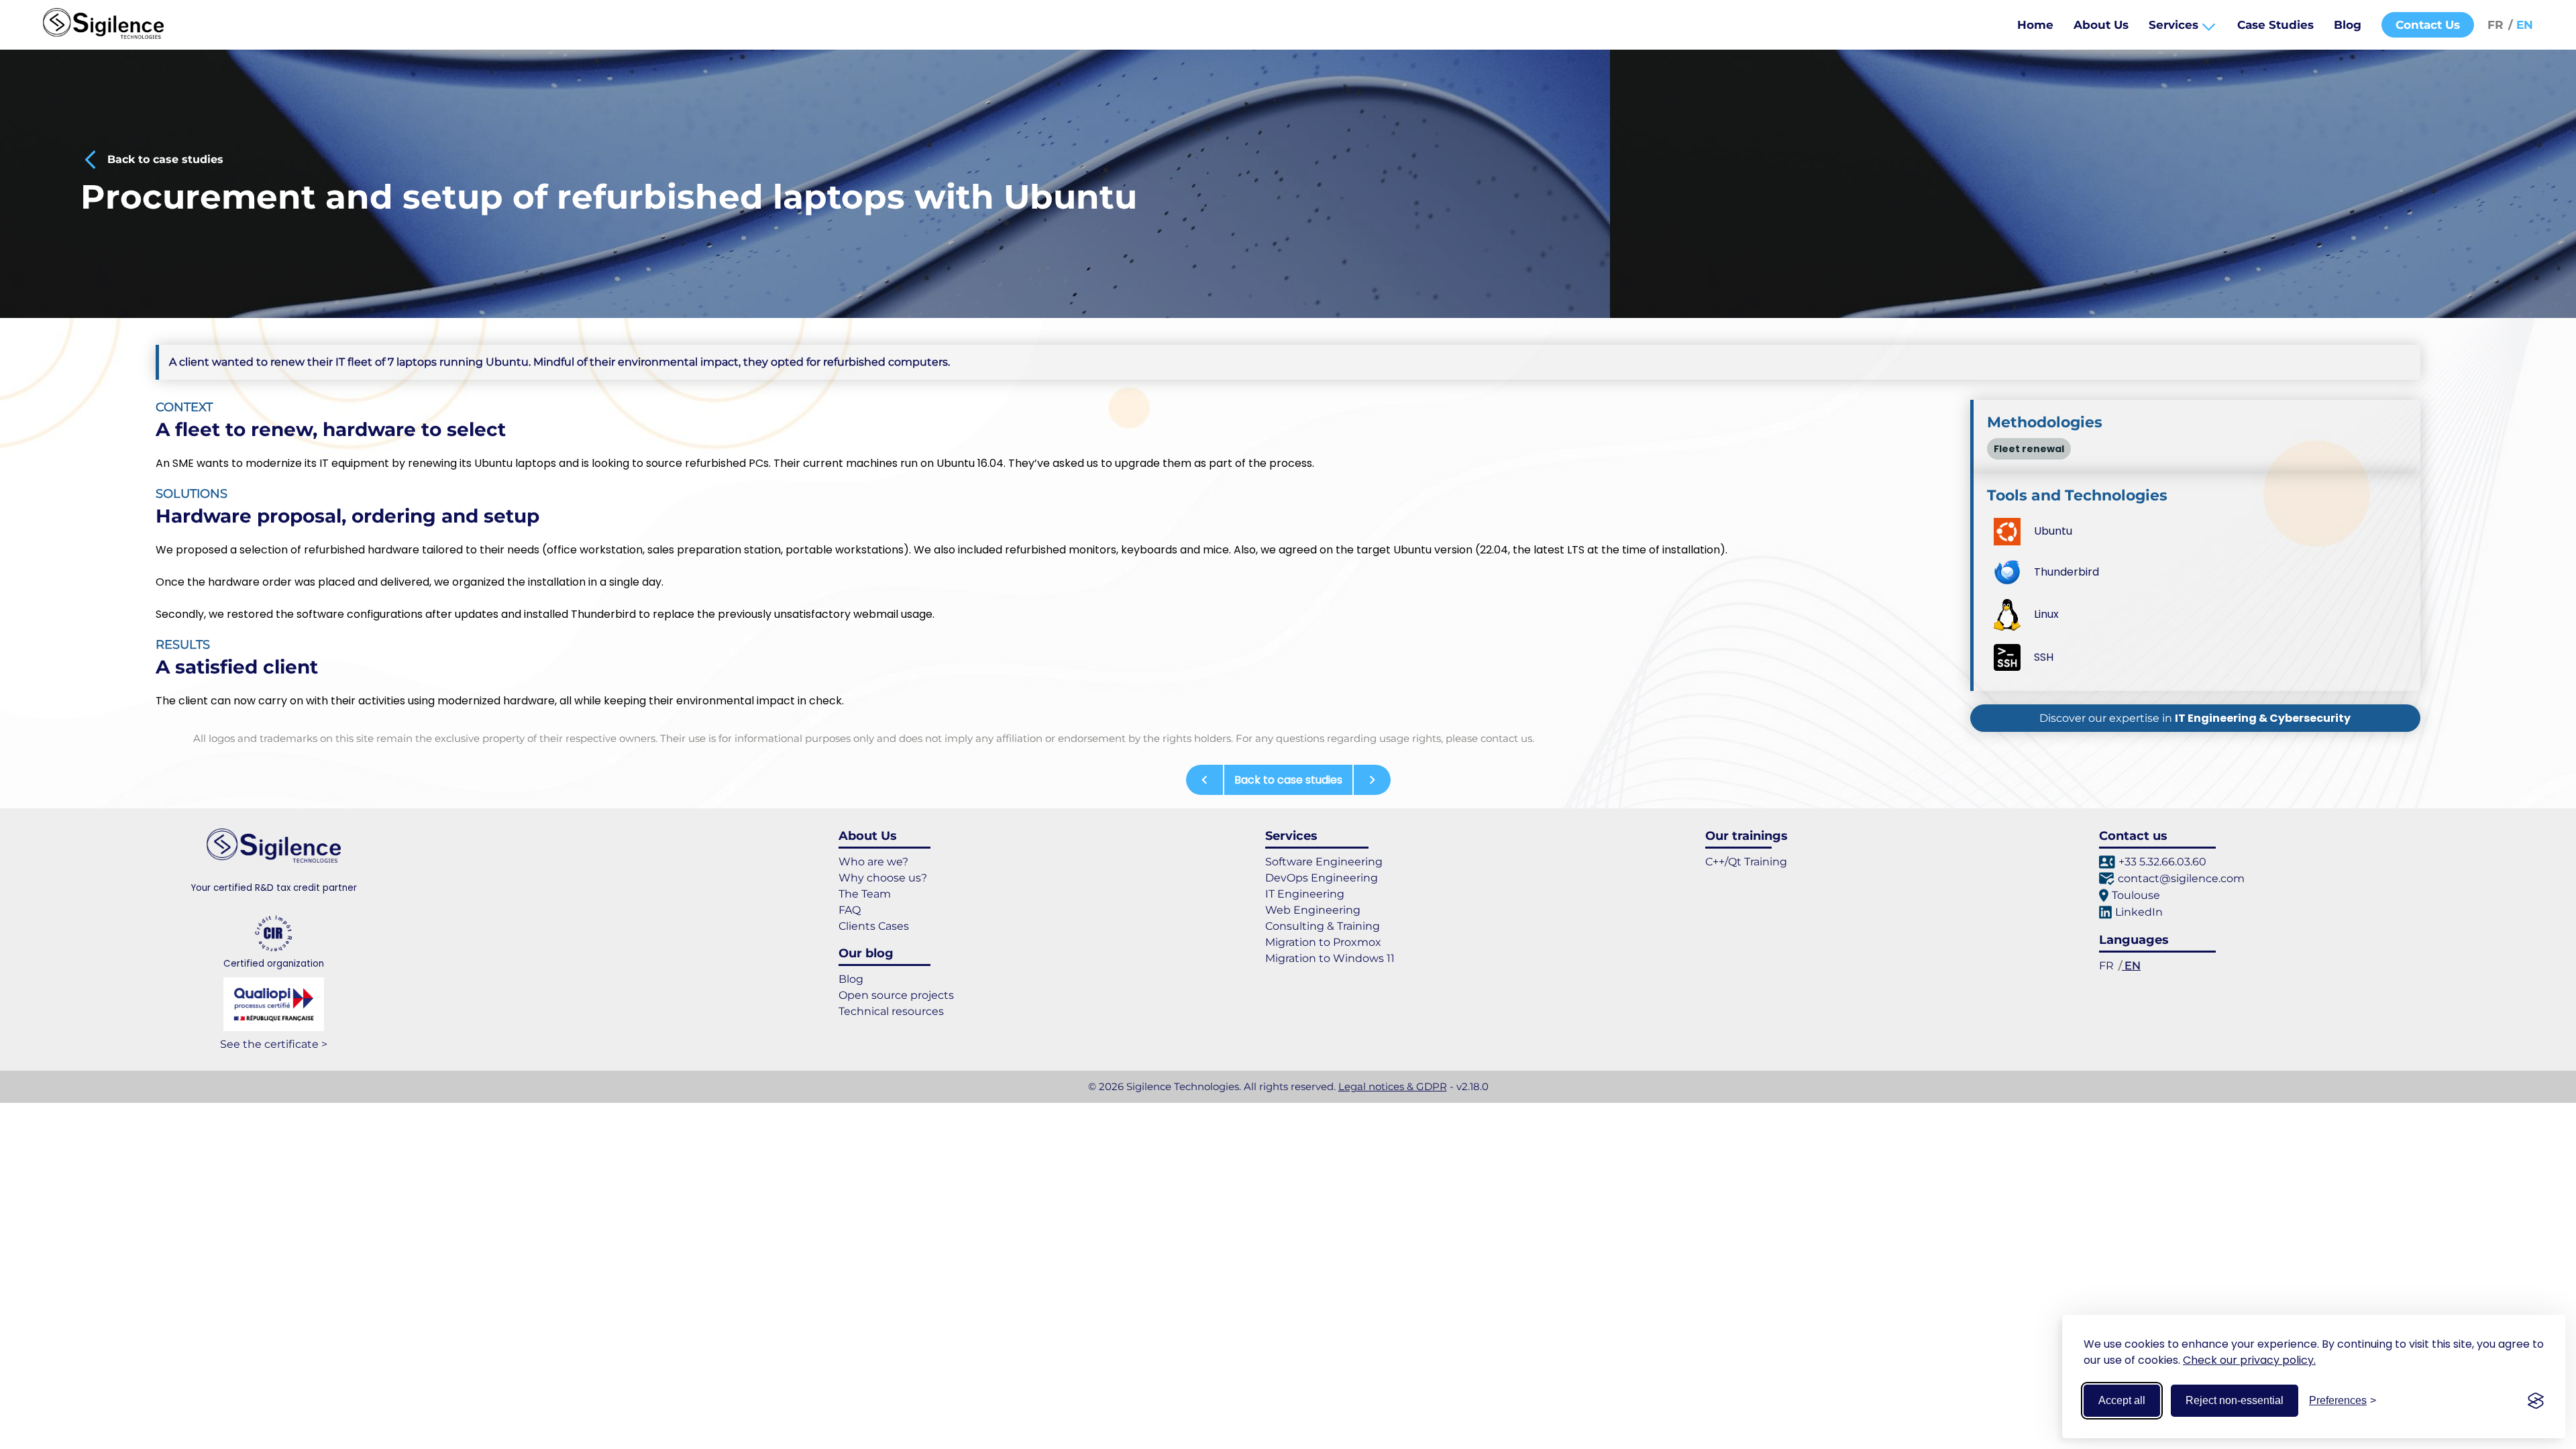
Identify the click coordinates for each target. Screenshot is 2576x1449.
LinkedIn (2139, 912)
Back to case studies (165, 159)
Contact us (2133, 836)
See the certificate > (274, 1044)
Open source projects (896, 995)
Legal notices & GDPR (1393, 1086)
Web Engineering (1313, 910)
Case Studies (2275, 25)
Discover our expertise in (2195, 718)
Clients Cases (874, 926)
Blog (2348, 25)
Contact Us (2428, 25)
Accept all (2122, 1400)
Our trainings (1747, 836)
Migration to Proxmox (1323, 942)
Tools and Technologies (2077, 495)
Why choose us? (883, 878)
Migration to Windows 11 (1330, 958)
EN (2523, 25)
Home (2035, 25)
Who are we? (873, 862)
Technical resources (891, 1011)
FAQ (850, 910)
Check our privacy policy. (2249, 1360)
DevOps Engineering (1322, 878)
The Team (865, 894)
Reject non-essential (2235, 1400)
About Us (2101, 25)
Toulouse (2136, 895)
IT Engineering (1305, 894)
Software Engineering (1324, 862)
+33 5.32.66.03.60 (2162, 862)
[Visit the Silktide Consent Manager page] (2536, 1401)
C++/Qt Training (1746, 862)
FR (2497, 25)
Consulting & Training (1323, 926)
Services (2175, 25)
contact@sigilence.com (2181, 878)
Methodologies (2045, 422)
